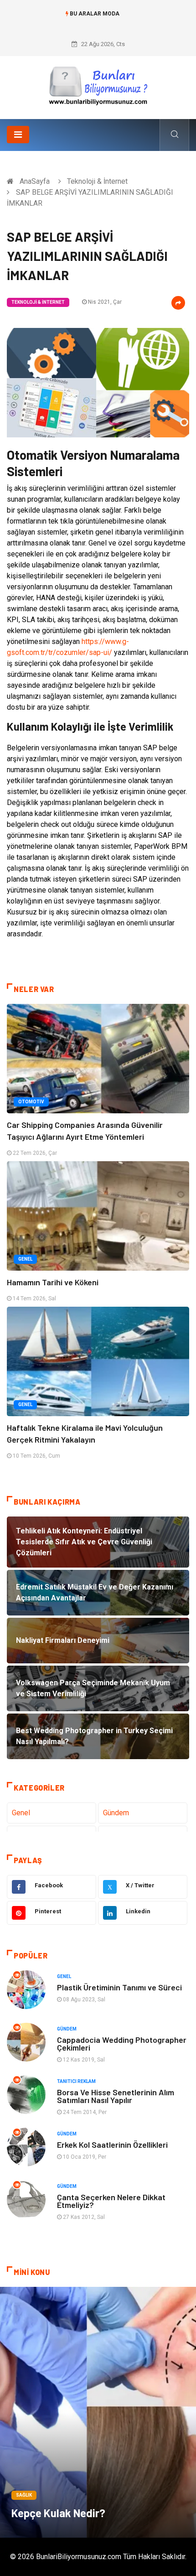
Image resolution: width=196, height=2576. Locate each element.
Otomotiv (31, 1102)
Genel (25, 1259)
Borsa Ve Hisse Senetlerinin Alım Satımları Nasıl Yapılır (116, 2096)
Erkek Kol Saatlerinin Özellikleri (112, 2145)
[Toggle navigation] (18, 135)
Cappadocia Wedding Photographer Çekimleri (122, 2044)
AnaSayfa (35, 181)
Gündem (116, 1813)
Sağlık (24, 2495)
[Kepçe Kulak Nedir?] (98, 2412)
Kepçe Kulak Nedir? (58, 2513)
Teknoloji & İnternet (97, 181)
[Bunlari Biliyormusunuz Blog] (98, 84)
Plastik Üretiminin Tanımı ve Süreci (119, 1987)
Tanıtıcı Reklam (76, 2081)
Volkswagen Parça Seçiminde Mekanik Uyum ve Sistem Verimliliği (98, 23)
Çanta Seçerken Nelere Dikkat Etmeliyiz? (111, 2201)
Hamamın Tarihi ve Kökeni (53, 1282)
